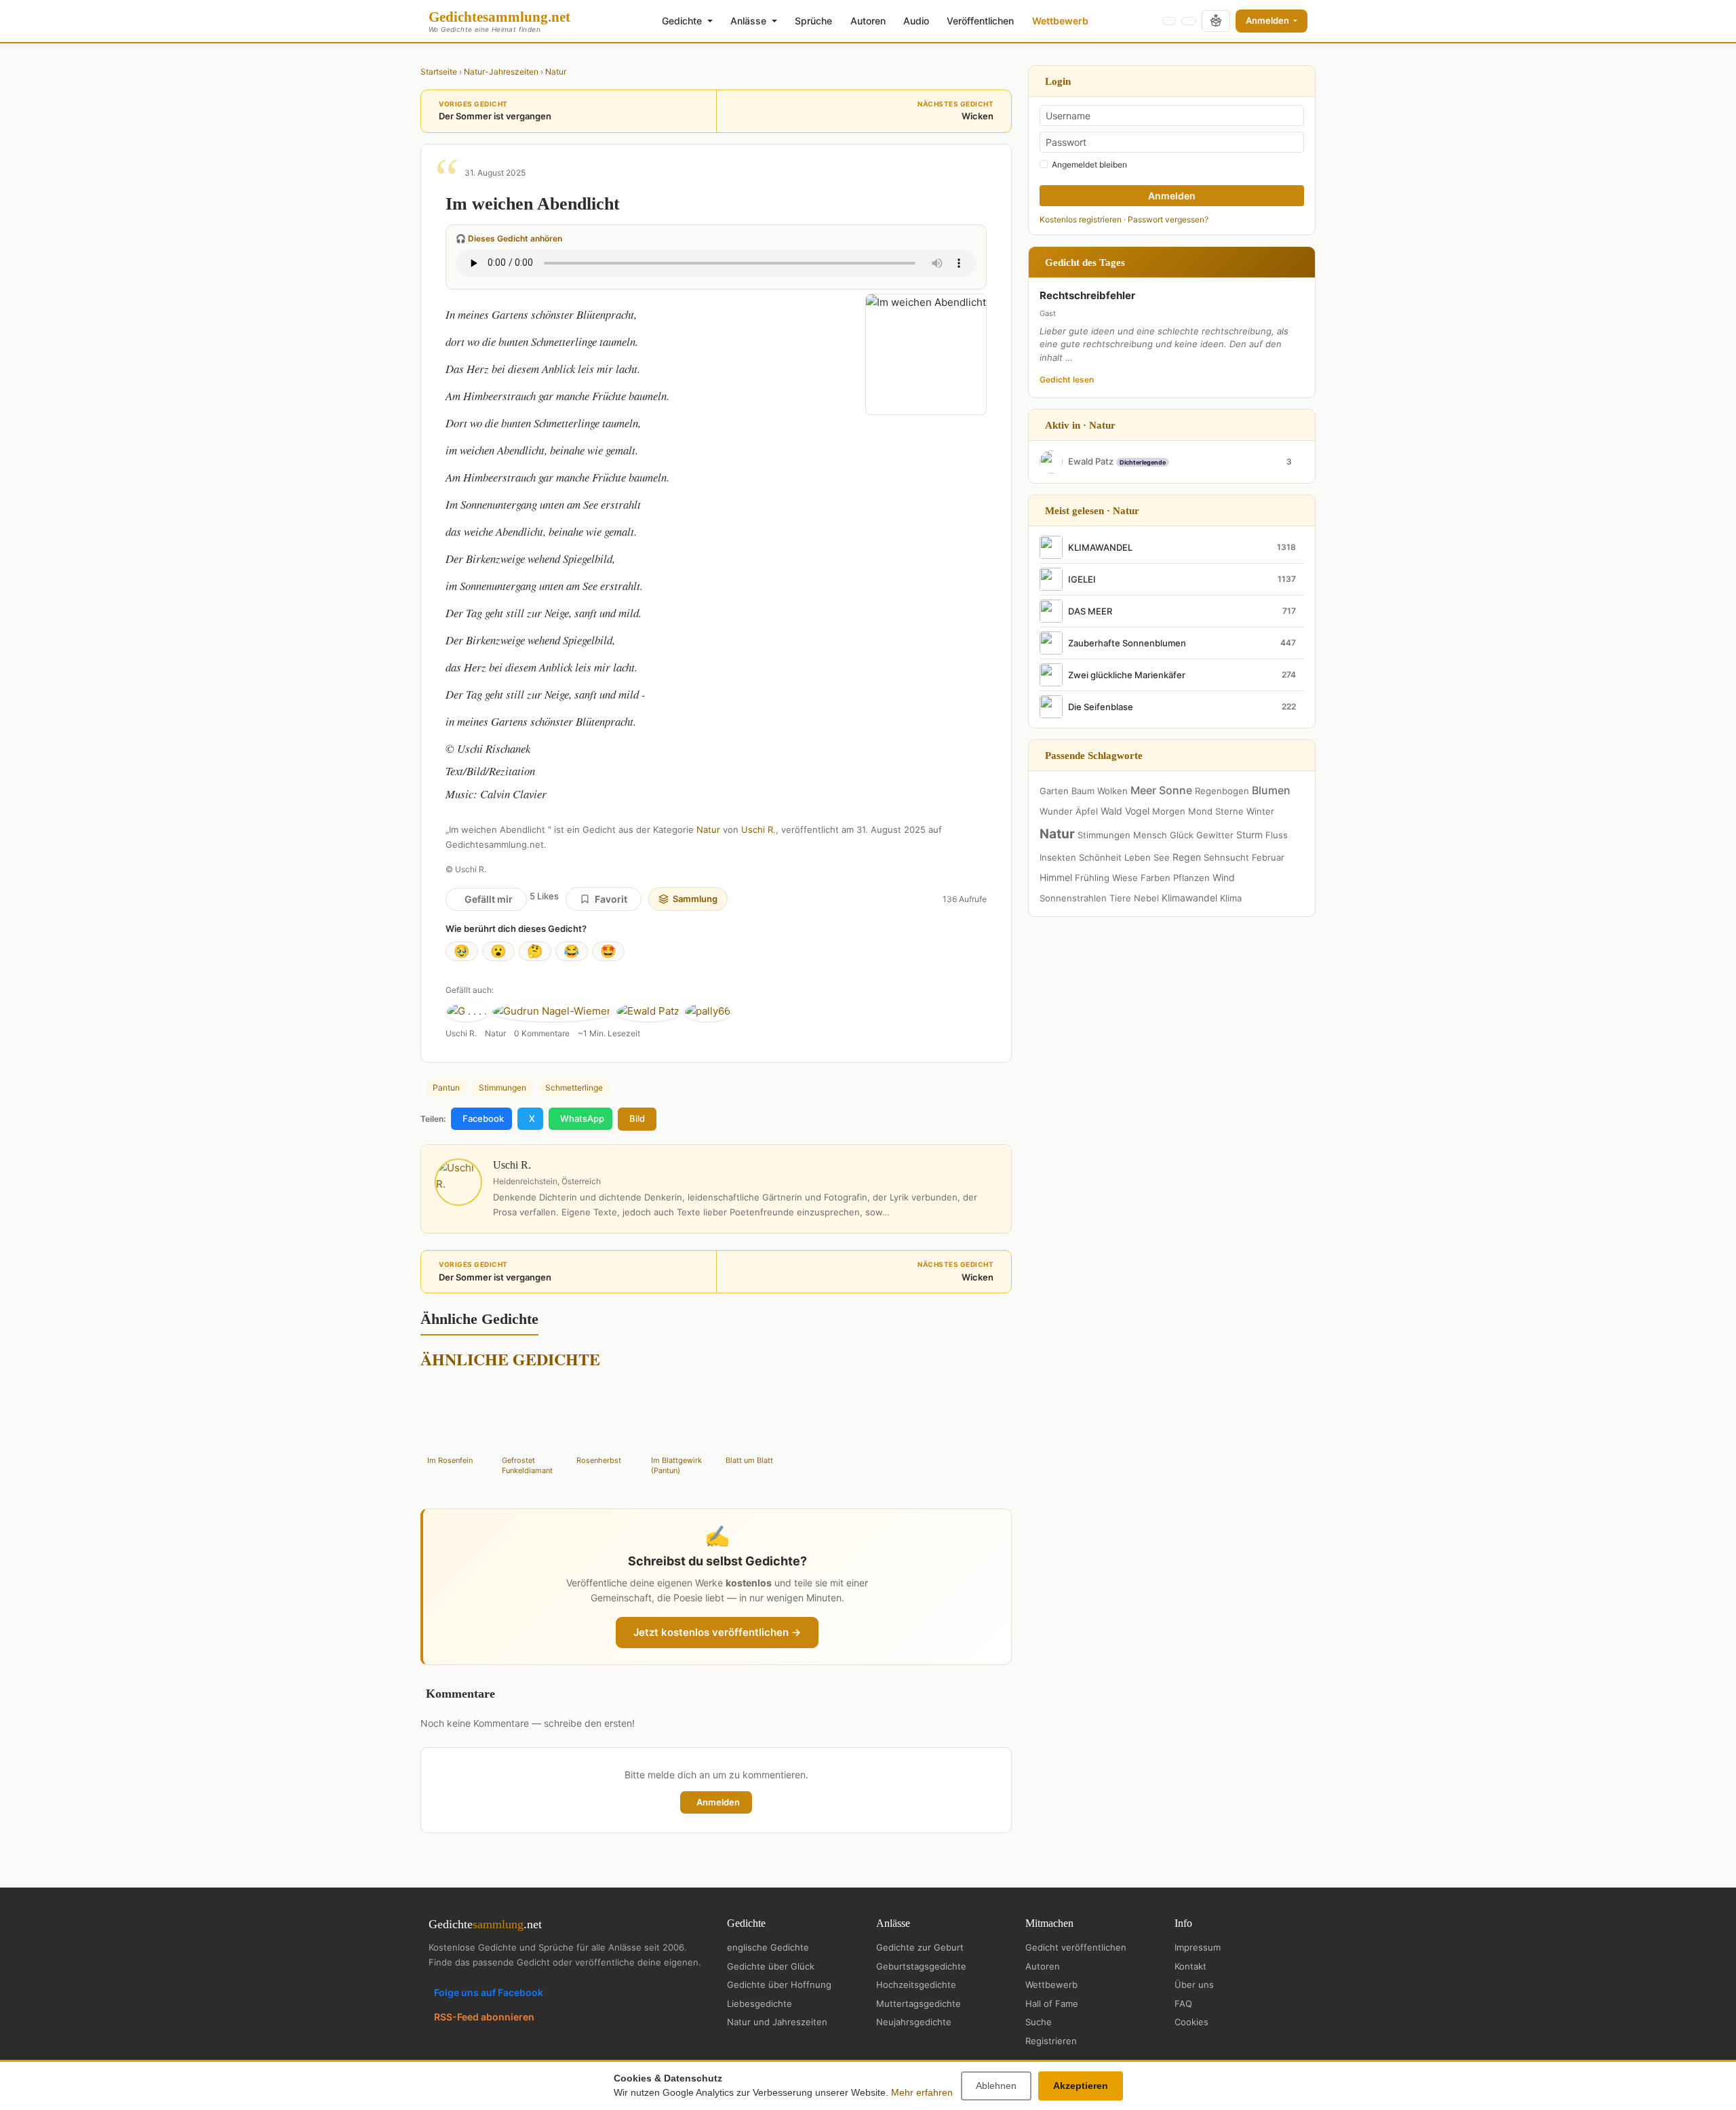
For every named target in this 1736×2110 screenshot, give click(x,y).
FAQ (1183, 2004)
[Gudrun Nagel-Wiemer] (552, 1012)
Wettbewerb (1060, 21)
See (1162, 857)
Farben (1156, 878)
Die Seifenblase (1101, 707)
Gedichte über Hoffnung (779, 1985)
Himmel (1056, 877)
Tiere (1120, 898)
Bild (637, 1118)
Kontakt (1190, 1966)
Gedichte (683, 21)
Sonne (1176, 790)
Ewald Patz (1091, 461)
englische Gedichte (768, 1947)
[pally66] (708, 1012)
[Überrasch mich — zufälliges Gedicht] (1216, 21)
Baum (1083, 791)
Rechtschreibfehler (1087, 295)
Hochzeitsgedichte (916, 1985)
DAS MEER (1090, 611)
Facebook (483, 1118)
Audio (916, 21)
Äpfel (1087, 811)
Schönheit (1100, 857)
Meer (1143, 790)
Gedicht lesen (1067, 379)
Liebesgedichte (759, 2004)
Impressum (1198, 1947)
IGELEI (1082, 579)
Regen (1187, 857)
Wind (1224, 877)
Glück (1182, 835)
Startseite (439, 72)
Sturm (1249, 835)
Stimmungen (502, 1088)
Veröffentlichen (980, 21)
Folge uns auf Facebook (489, 1992)
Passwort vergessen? (1168, 219)
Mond (1200, 811)
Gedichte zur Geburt (920, 1947)
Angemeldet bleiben (1089, 164)
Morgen (1169, 811)
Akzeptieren (1081, 2086)
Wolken (1112, 791)
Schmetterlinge (574, 1088)
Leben (1138, 857)
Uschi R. (758, 829)
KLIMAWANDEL (1100, 547)
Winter (1260, 811)
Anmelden (1268, 20)
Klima (1231, 898)
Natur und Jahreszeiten (777, 2022)
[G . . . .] (467, 1012)
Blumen (1271, 790)
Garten (1054, 791)
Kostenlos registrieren (1081, 219)
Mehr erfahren (922, 2092)
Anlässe (750, 21)
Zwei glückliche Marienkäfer (1127, 675)
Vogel (1137, 811)
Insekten (1058, 857)
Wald (1111, 811)
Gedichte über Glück (771, 1966)
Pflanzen (1191, 878)
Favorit (611, 899)
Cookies (1191, 2022)
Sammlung (695, 899)
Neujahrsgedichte (914, 2022)
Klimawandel (1189, 898)
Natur (556, 72)
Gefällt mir (489, 899)
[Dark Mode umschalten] (1169, 21)
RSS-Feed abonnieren (484, 2017)
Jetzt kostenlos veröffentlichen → (717, 1632)
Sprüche (813, 21)
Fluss (1277, 835)
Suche (1039, 2022)
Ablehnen (996, 2086)
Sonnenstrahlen (1073, 898)
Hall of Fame (1052, 2004)
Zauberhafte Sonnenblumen (1127, 643)
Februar (1268, 857)
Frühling (1092, 878)
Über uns (1194, 1985)
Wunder (1056, 811)
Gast (1048, 313)
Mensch (1150, 835)
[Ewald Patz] (648, 1012)
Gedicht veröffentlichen (1076, 1947)
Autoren (868, 21)
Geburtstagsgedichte (921, 1966)
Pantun (446, 1088)
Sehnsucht (1226, 857)
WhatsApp (582, 1118)
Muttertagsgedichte (919, 2004)
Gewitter (1215, 835)
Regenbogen (1222, 791)
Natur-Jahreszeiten (501, 72)
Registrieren (1051, 2041)
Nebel (1146, 898)
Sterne (1229, 811)
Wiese (1125, 878)
